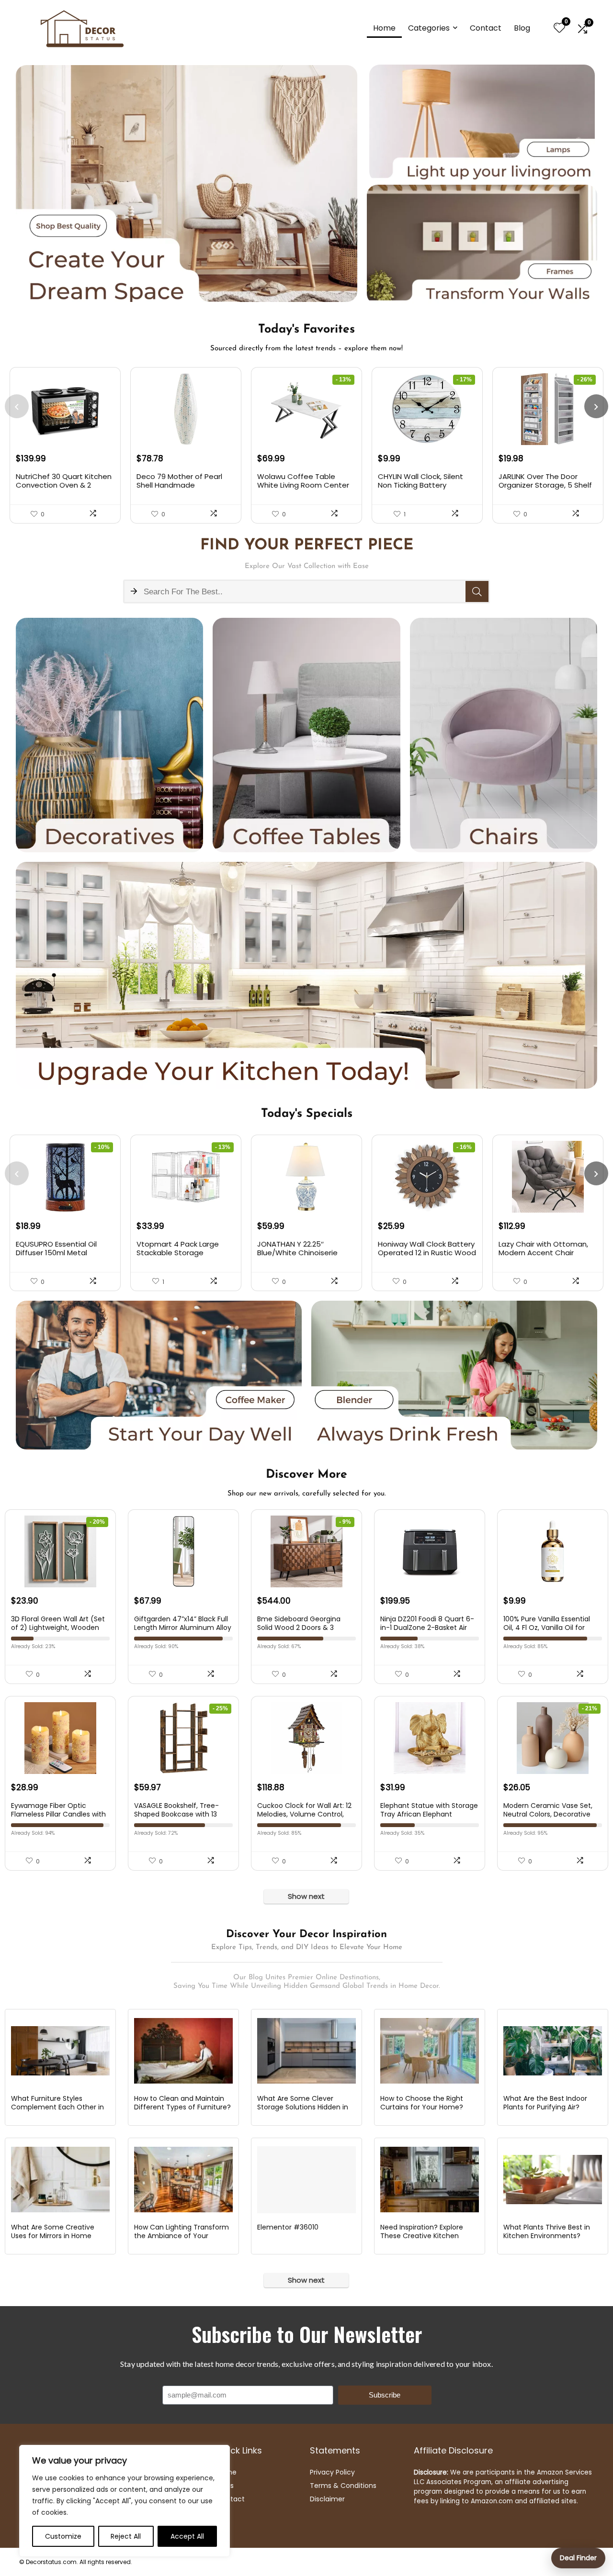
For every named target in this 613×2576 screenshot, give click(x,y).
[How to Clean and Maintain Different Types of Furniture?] (183, 2051)
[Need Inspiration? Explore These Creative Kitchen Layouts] (429, 2180)
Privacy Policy (332, 2472)
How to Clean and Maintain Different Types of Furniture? (182, 2103)
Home (384, 28)
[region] (125, 2501)
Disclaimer (327, 2499)
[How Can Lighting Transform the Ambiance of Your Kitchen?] (183, 2180)
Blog (522, 28)
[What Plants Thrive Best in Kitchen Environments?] (552, 2180)
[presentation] (17, 406)
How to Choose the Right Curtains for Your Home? (422, 2103)
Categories (429, 28)
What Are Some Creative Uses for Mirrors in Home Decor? (53, 2236)
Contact (486, 28)
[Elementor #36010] (306, 2180)
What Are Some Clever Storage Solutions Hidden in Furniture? (303, 2107)
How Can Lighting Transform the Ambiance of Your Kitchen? (182, 2236)
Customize (63, 2536)
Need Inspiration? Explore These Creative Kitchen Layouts (422, 2236)
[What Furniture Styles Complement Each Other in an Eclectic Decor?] (60, 2051)
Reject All (126, 2536)
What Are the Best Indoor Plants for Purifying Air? (545, 2103)
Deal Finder (578, 2558)
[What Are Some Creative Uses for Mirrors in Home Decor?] (60, 2180)
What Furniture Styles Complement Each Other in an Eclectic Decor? (57, 2107)
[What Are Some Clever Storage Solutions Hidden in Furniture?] (306, 2051)
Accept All (187, 2536)
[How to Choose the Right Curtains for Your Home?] (429, 2051)
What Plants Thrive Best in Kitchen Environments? (547, 2231)
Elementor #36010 (288, 2227)
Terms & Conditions (343, 2486)
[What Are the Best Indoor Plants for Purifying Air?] (552, 2051)
